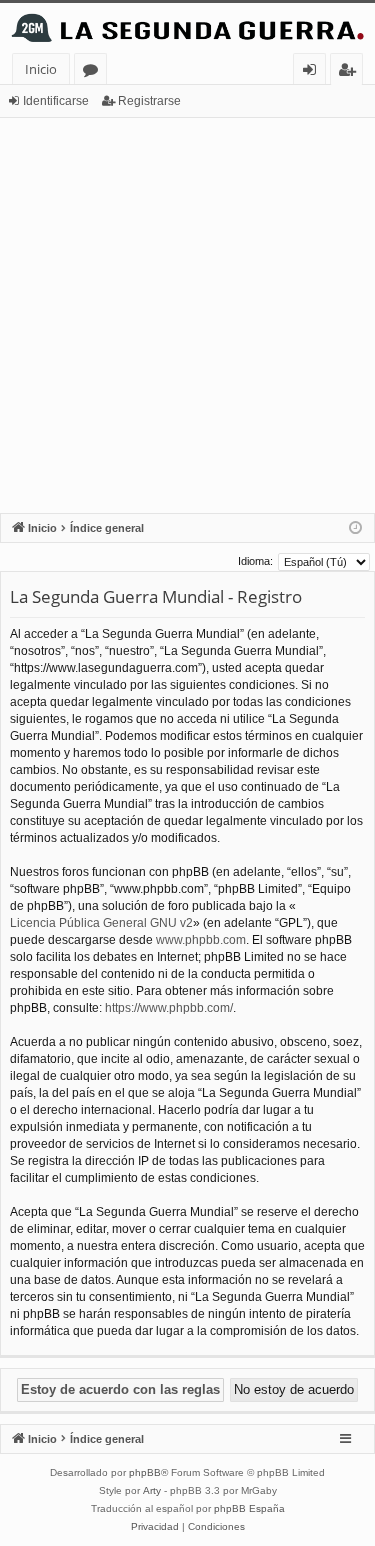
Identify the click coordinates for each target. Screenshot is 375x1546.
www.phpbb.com (201, 940)
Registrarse (149, 101)
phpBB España (249, 1508)
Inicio (41, 69)
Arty (152, 1490)
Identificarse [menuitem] (313, 72)
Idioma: (255, 561)
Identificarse (56, 101)
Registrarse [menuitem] (351, 72)
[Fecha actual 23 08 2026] (355, 528)
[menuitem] (155, 1527)
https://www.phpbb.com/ (169, 1008)
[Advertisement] (187, 315)
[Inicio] (187, 28)
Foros (94, 72)
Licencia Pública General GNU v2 (101, 923)
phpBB (145, 1472)
